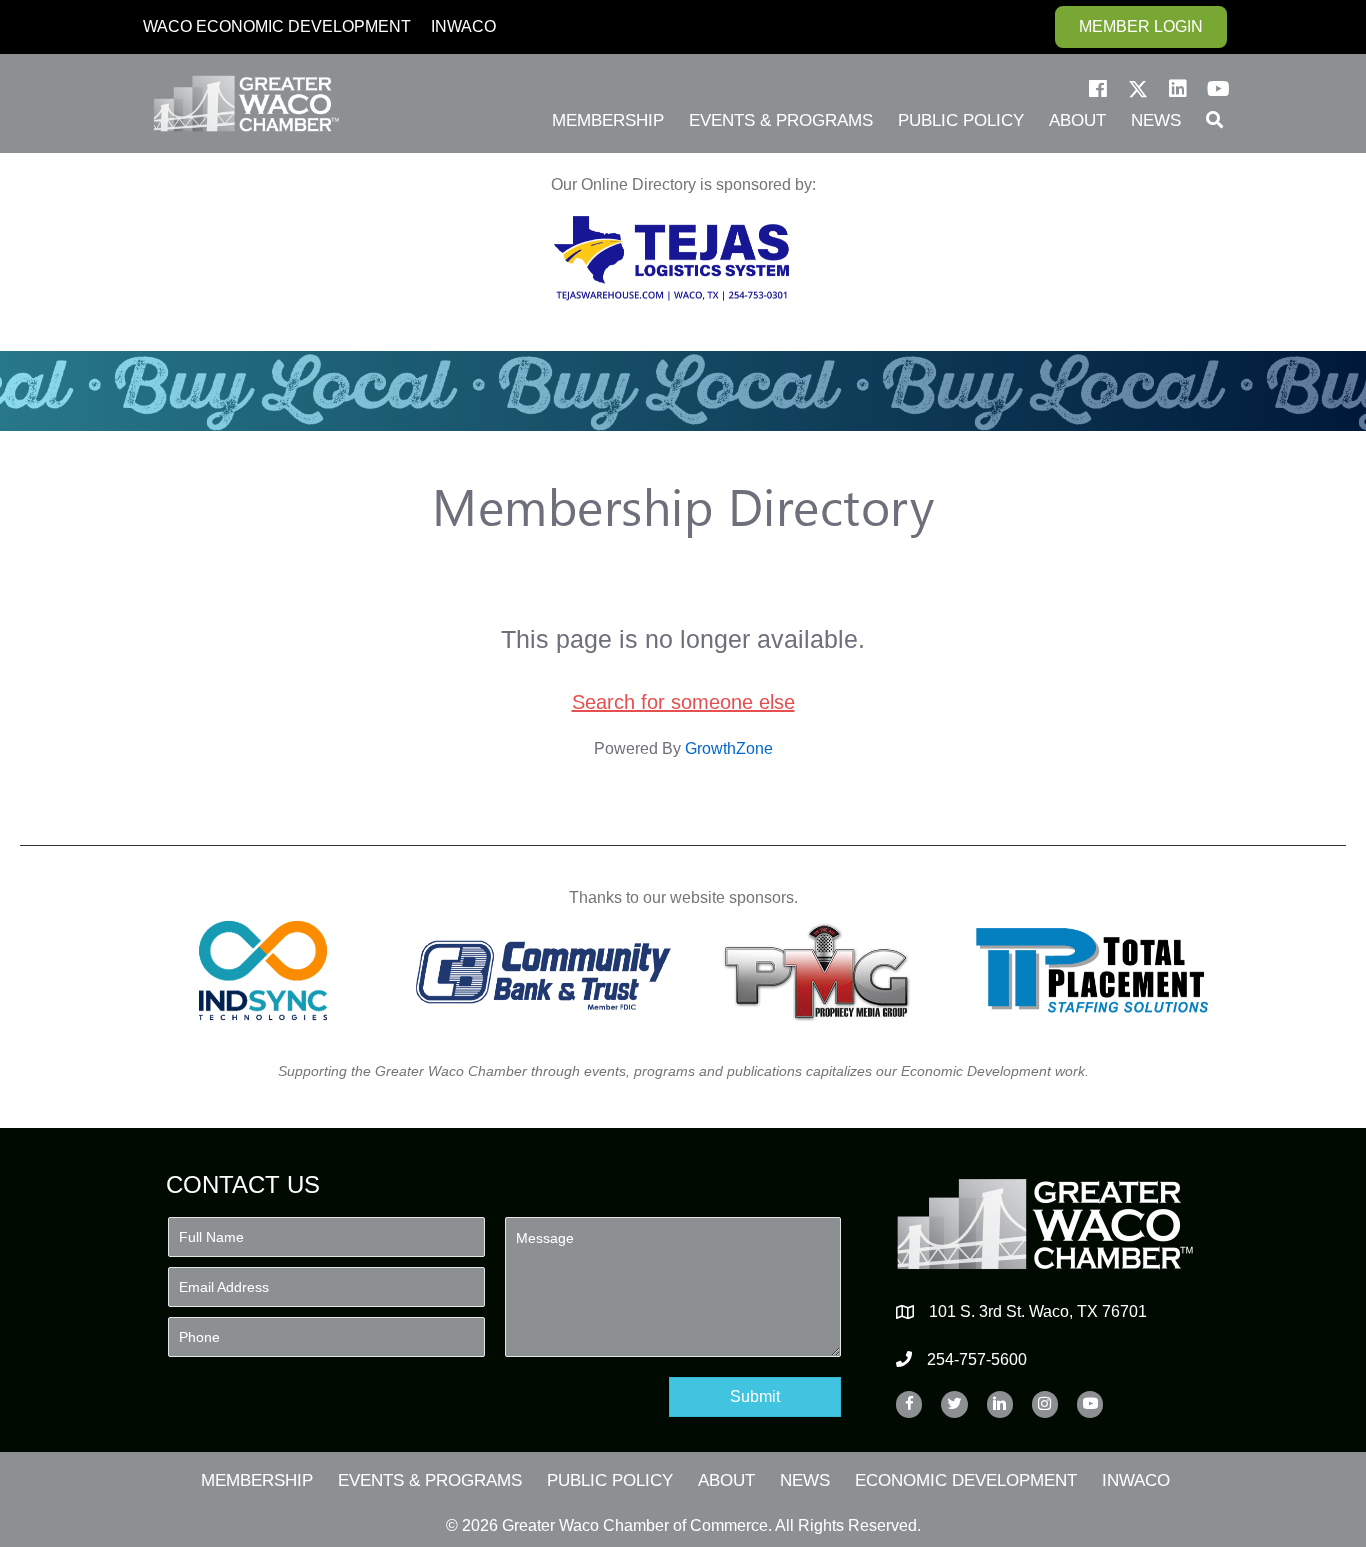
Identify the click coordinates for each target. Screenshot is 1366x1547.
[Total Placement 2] (1101, 970)
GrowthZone (729, 748)
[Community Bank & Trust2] (543, 970)
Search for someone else (683, 702)
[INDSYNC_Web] (263, 970)
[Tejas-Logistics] (671, 258)
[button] (1098, 89)
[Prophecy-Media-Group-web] (822, 970)
